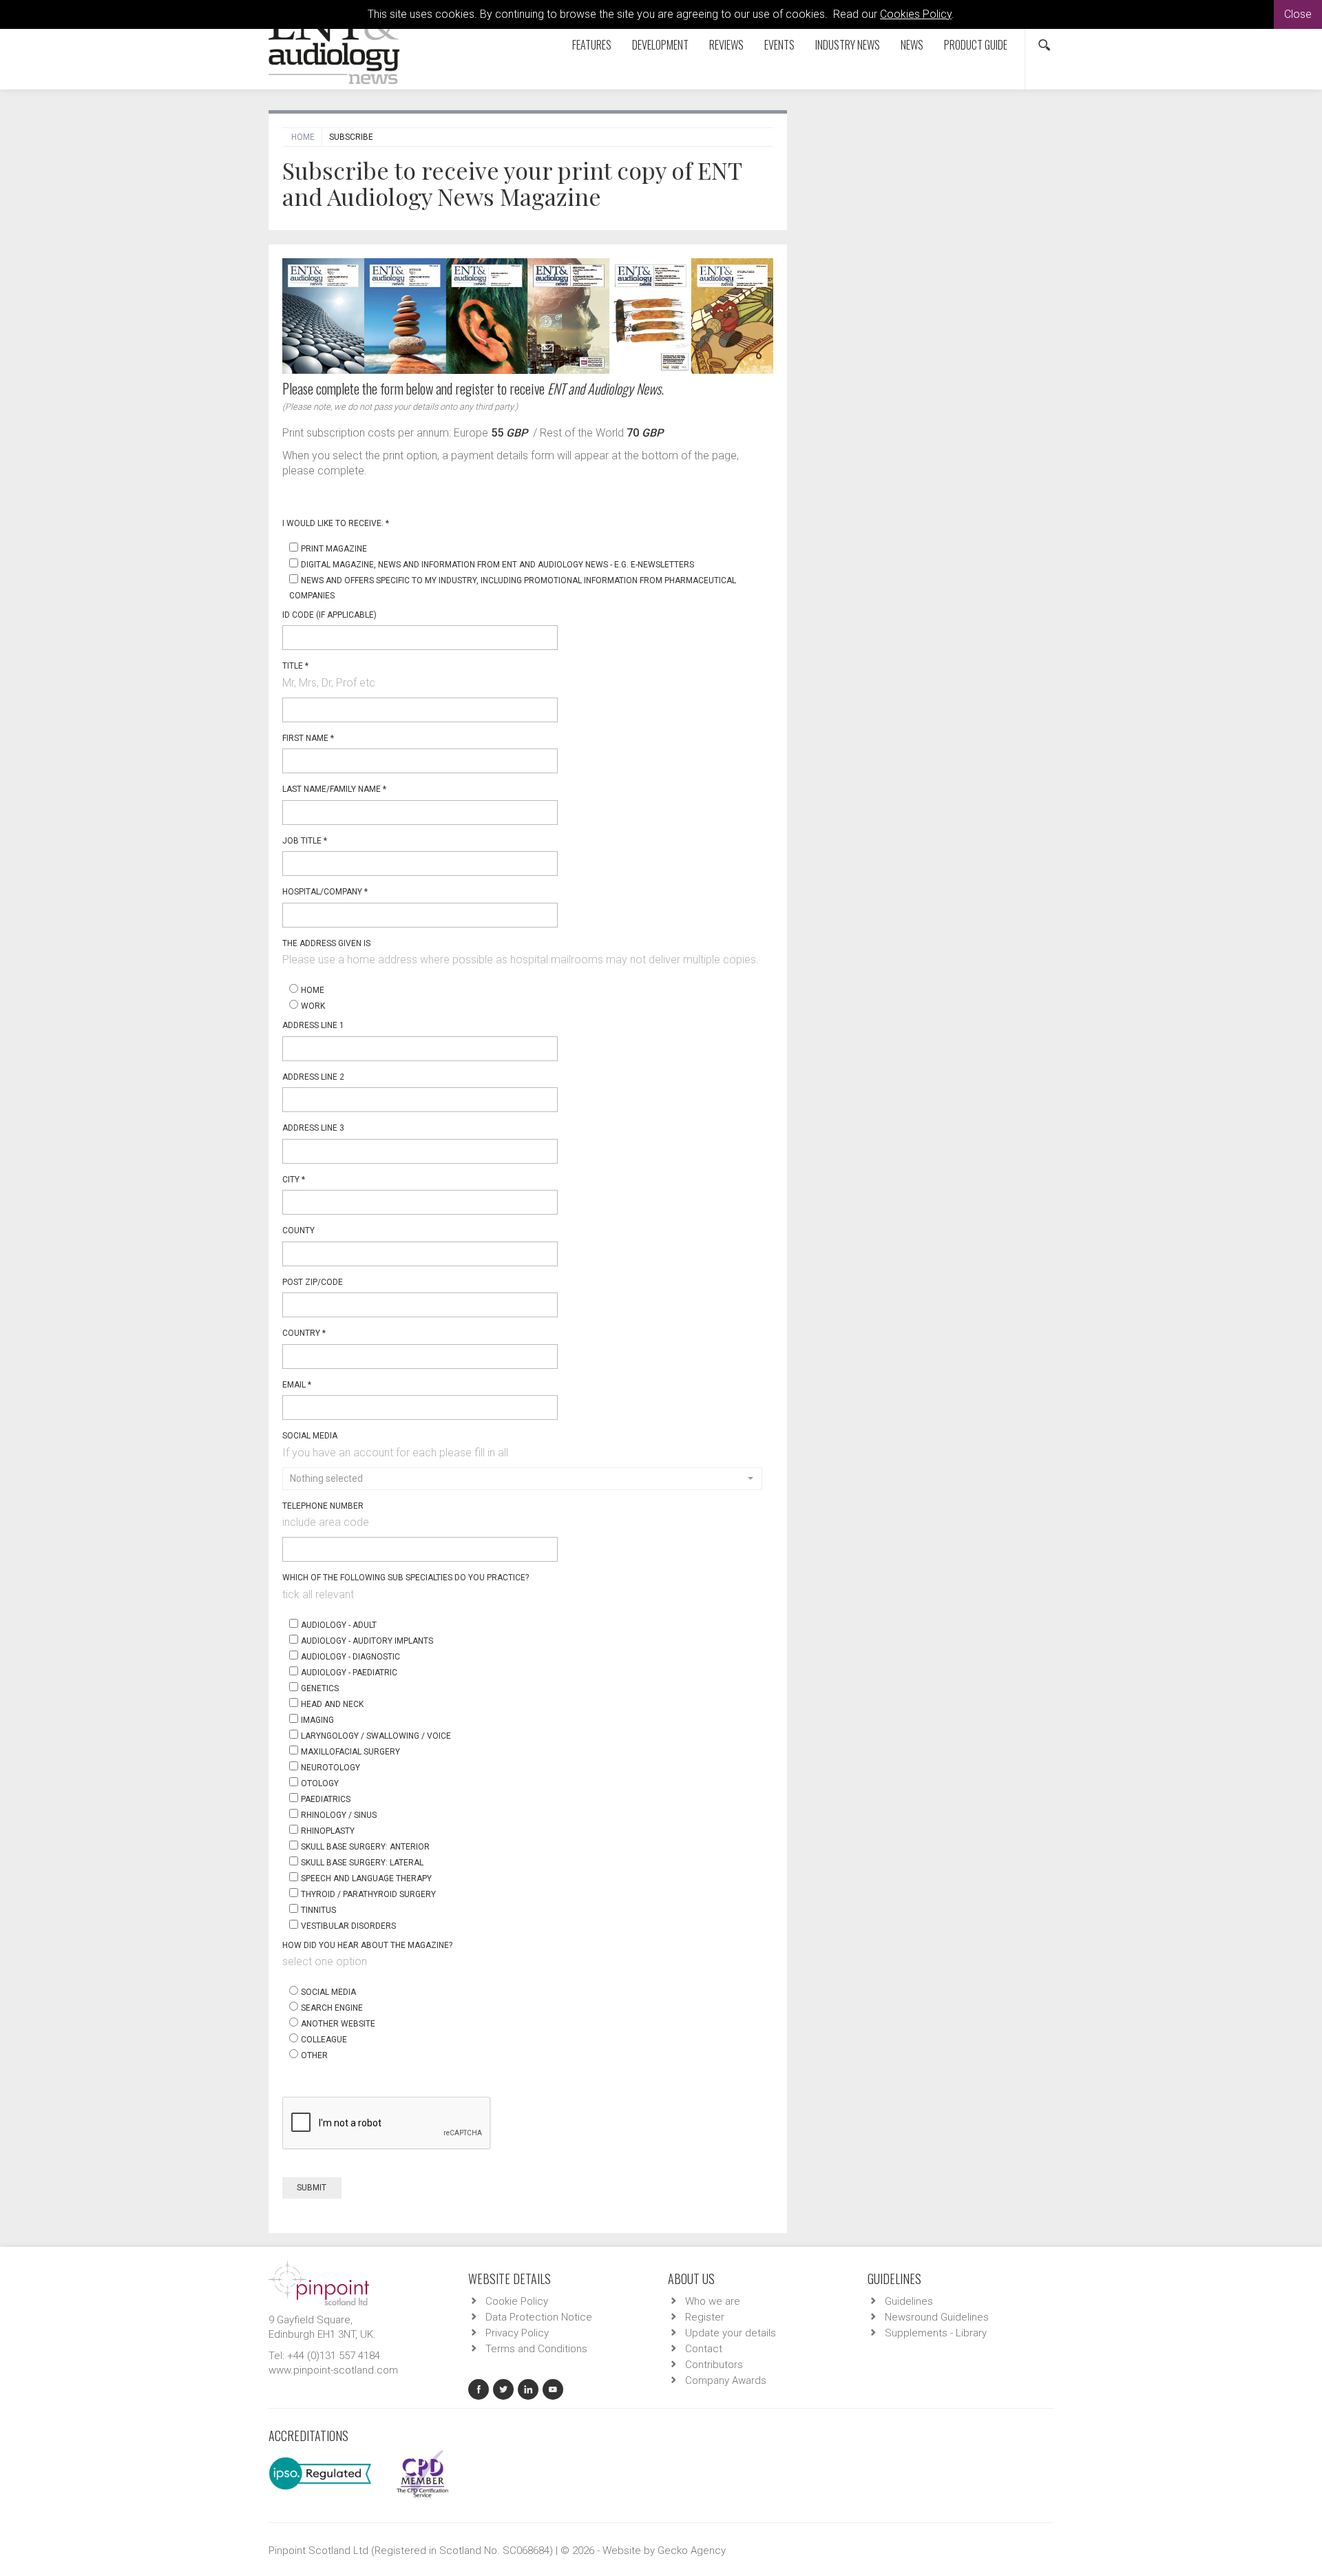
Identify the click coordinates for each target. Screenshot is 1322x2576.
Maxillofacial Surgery (350, 1752)
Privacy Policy (517, 2333)
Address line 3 (313, 1128)
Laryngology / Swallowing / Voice (376, 1736)
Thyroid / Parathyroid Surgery (368, 1894)
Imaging (317, 1720)
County (298, 1231)
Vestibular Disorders (348, 1926)
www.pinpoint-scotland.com (333, 2370)
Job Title (305, 841)
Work (313, 1006)
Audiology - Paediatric (349, 1673)
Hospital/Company (325, 892)
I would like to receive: (336, 523)
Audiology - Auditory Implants (367, 1641)
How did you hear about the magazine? (367, 1945)
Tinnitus (318, 1910)
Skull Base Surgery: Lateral (362, 1863)
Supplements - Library (936, 2333)
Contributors (714, 2365)
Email (297, 1385)
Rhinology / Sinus (339, 1815)
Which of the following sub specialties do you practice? (406, 1578)
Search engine (332, 2008)
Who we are (713, 2301)
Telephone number (323, 1506)
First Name (308, 738)
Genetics (320, 1688)
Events (779, 45)
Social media (328, 1992)
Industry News (848, 45)
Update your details (731, 2333)
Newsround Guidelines (937, 2317)
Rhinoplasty (328, 1831)
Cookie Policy (517, 2301)
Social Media (310, 1436)
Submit (313, 2188)
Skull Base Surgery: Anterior (365, 1847)
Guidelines (909, 2301)
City (294, 1180)
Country (304, 1333)
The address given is (326, 943)
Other (314, 2055)
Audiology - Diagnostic (350, 1657)
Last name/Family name (334, 789)
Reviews (726, 45)
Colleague (324, 2040)
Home (303, 137)
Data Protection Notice (539, 2317)
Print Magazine (334, 549)
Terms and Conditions (536, 2349)
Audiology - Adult (339, 1625)
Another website (338, 2024)
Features (592, 45)
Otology (320, 1783)
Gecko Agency (692, 2551)
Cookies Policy (916, 14)
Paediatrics (326, 1799)
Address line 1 (313, 1025)
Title (295, 666)
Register (705, 2317)
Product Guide (976, 45)
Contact (704, 2349)
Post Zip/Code (313, 1282)
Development (660, 45)
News (912, 45)
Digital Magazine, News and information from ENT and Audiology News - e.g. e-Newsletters (497, 565)
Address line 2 (313, 1077)
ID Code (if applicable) (329, 615)
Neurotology (330, 1768)
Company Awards (726, 2380)
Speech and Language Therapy (366, 1878)
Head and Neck (332, 1704)
